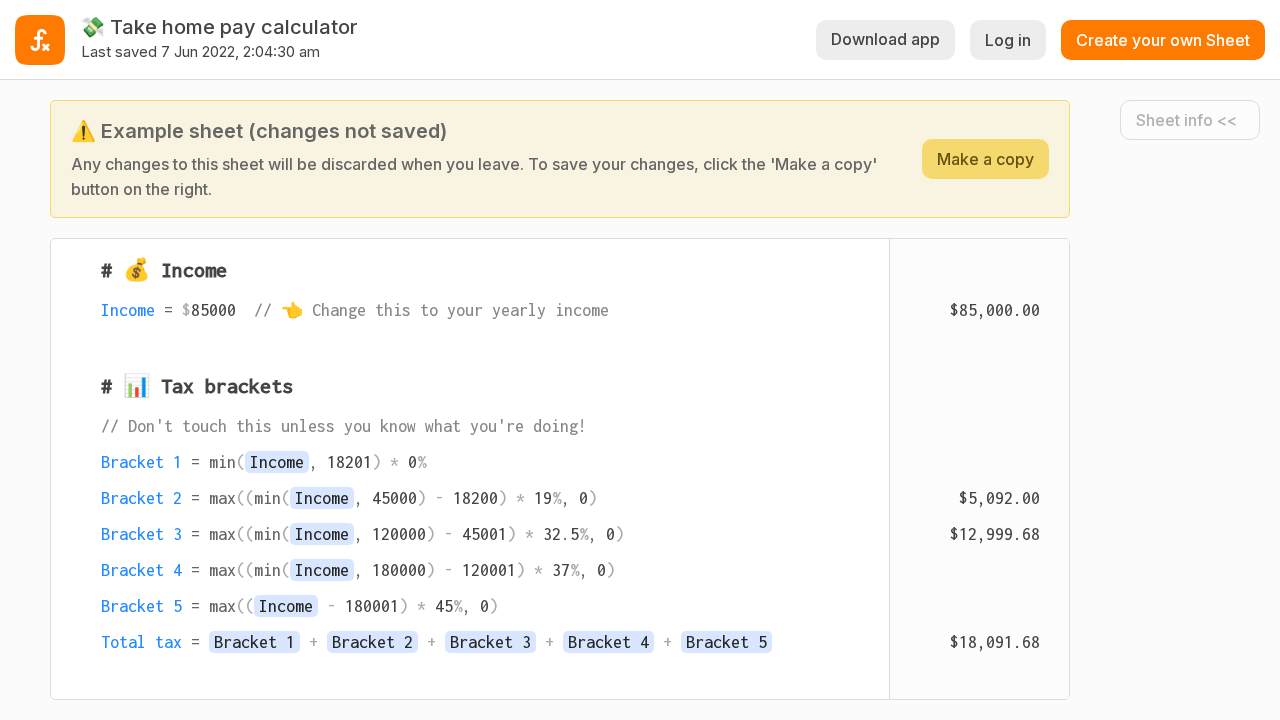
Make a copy (985, 159)
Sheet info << (1186, 120)
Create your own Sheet (1163, 40)
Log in (1008, 40)
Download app (885, 39)
